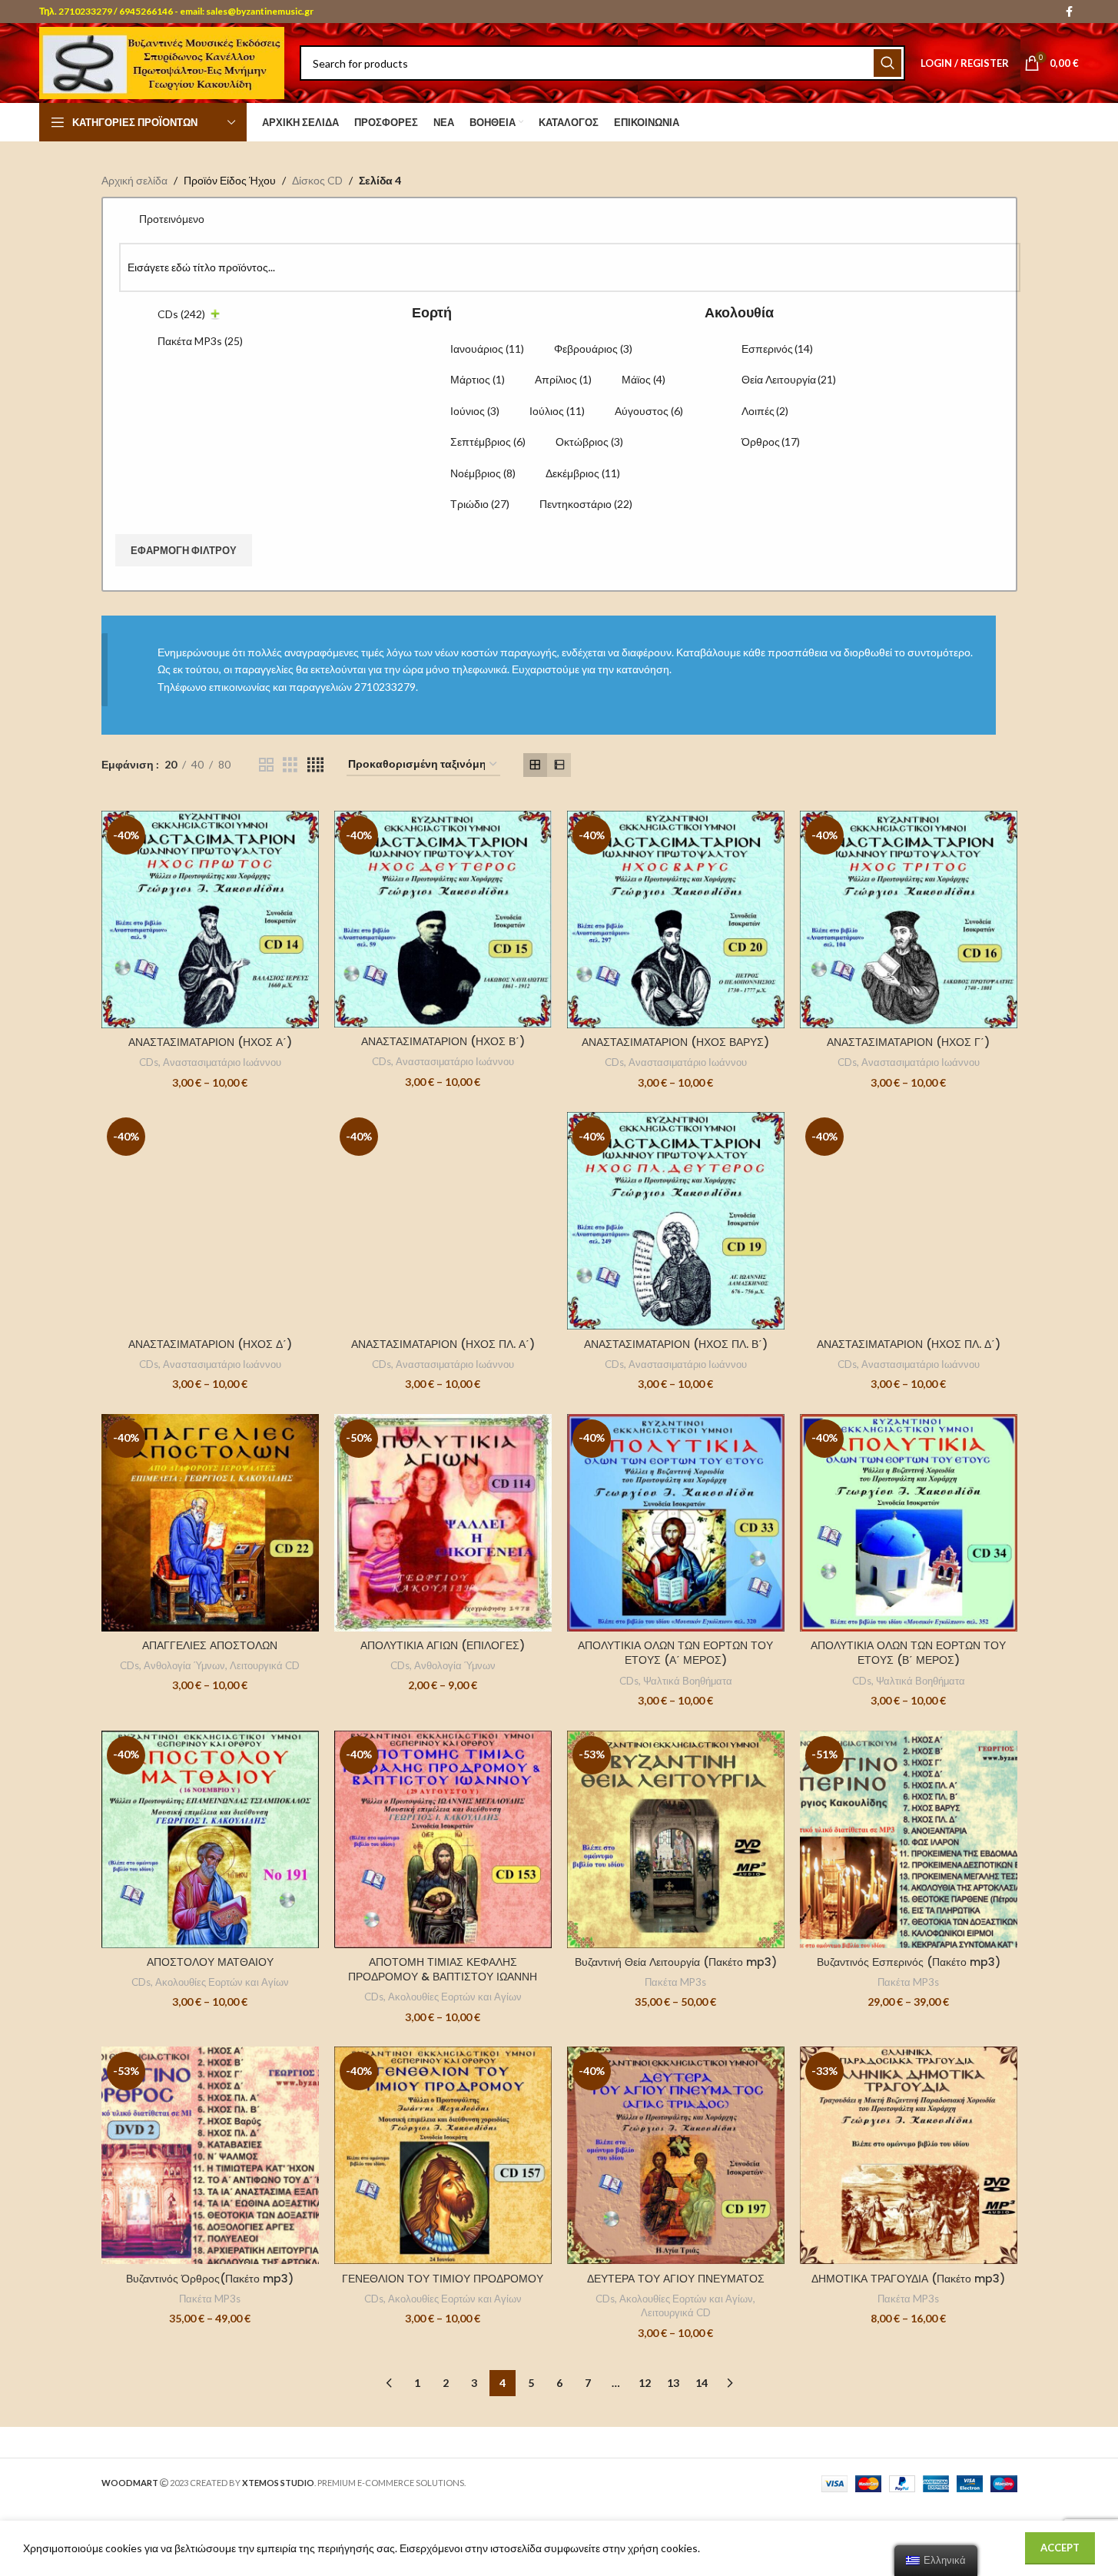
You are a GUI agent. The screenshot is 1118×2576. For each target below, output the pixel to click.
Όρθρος (771, 442)
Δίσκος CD (317, 180)
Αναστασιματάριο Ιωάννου (222, 1062)
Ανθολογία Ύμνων (184, 1665)
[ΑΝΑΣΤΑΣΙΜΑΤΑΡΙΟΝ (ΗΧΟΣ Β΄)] (443, 919)
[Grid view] (535, 765)
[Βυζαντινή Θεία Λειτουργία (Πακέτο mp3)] (676, 1839)
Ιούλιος (557, 411)
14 (702, 2383)
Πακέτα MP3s (200, 341)
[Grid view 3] (290, 765)
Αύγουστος (649, 411)
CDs (181, 314)
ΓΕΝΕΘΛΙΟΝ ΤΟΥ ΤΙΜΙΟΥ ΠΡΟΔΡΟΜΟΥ (443, 2279)
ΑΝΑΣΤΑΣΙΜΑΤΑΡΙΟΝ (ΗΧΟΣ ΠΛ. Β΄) (676, 1344)
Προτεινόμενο (172, 219)
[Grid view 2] (266, 765)
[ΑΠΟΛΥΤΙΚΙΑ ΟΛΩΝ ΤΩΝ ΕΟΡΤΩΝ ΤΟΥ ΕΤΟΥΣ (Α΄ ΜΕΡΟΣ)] (676, 1523)
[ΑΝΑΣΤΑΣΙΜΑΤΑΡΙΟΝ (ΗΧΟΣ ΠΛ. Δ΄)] (909, 1221)
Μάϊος (644, 379)
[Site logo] (162, 62)
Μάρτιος (478, 379)
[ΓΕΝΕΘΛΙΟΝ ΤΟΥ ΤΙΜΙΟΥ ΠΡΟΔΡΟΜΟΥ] (443, 2155)
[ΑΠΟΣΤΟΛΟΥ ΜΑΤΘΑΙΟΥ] (210, 1839)
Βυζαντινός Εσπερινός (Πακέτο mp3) (909, 1962)
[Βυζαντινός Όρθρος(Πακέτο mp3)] (210, 2155)
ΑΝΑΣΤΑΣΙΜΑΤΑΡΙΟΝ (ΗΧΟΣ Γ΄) (908, 1042)
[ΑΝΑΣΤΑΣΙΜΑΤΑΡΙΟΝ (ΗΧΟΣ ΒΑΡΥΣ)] (676, 920)
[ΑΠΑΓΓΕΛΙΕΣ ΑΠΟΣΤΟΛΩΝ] (210, 1523)
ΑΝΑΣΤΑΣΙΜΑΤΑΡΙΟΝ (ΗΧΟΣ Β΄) (443, 1041)
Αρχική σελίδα (134, 180)
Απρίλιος (563, 379)
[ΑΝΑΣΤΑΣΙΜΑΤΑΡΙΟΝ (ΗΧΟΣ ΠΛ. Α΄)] (443, 1221)
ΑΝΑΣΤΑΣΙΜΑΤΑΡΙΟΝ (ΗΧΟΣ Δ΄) (210, 1344)
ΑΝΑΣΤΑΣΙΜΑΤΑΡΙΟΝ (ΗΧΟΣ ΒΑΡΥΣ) (675, 1042)
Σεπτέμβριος (488, 442)
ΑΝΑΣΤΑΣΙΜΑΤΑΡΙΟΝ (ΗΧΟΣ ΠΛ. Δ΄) (909, 1344)
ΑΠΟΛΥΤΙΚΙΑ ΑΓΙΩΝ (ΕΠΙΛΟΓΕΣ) (443, 1645)
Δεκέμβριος (583, 473)
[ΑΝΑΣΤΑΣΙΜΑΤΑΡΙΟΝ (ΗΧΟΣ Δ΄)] (210, 1221)
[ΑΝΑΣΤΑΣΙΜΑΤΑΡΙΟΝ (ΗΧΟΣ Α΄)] (210, 920)
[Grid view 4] (315, 765)
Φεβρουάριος (593, 349)
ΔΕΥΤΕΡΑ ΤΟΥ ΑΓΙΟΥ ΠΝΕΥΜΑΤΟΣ (676, 2279)
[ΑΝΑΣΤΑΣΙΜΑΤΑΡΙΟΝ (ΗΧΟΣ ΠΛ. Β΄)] (676, 1221)
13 (673, 2383)
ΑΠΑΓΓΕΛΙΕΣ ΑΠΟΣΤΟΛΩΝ (210, 1645)
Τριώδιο (480, 504)
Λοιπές (765, 411)
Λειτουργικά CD (265, 1665)
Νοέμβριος (483, 473)
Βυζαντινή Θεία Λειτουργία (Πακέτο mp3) (676, 1962)
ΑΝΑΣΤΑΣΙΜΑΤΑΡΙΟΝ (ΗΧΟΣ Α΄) (210, 1042)
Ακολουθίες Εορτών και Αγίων (222, 1982)
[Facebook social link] (1070, 12)
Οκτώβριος (589, 442)
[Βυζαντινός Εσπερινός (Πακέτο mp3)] (909, 1839)
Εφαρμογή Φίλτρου (184, 550)
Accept (1060, 2548)
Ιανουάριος (487, 349)
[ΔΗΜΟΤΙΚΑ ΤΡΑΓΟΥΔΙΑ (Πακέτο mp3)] (909, 2155)
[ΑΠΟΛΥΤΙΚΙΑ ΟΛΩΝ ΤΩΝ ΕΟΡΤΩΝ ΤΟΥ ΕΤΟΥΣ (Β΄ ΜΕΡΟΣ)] (909, 1523)
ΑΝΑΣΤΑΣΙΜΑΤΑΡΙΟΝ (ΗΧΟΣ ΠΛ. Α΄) (443, 1344)
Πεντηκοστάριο (586, 504)
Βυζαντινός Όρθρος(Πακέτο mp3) (210, 2279)
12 (645, 2383)
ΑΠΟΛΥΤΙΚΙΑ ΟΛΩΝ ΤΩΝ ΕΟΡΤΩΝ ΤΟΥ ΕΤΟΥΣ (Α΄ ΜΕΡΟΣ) (675, 1653)
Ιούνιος (475, 411)
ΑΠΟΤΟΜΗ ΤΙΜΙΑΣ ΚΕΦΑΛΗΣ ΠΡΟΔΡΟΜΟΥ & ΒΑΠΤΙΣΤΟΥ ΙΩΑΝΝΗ (443, 1970)
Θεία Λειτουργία (789, 379)
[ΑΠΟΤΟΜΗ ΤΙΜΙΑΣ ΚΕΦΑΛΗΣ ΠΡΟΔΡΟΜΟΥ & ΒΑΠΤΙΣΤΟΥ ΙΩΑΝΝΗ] (443, 1839)
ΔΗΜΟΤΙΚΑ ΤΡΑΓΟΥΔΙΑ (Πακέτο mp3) (908, 2279)
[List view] (559, 765)
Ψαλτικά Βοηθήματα (688, 1681)
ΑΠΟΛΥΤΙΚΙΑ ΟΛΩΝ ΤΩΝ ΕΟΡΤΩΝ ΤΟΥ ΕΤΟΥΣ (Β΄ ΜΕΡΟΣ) (908, 1653)
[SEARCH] (887, 63)
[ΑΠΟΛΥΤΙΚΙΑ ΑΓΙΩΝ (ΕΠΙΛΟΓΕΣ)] (443, 1523)
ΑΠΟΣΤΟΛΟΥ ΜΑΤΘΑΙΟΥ (210, 1962)
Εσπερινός (777, 349)
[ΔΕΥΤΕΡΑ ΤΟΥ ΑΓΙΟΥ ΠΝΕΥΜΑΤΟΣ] (676, 2155)
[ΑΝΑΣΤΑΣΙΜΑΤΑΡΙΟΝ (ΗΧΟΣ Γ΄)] (909, 920)
